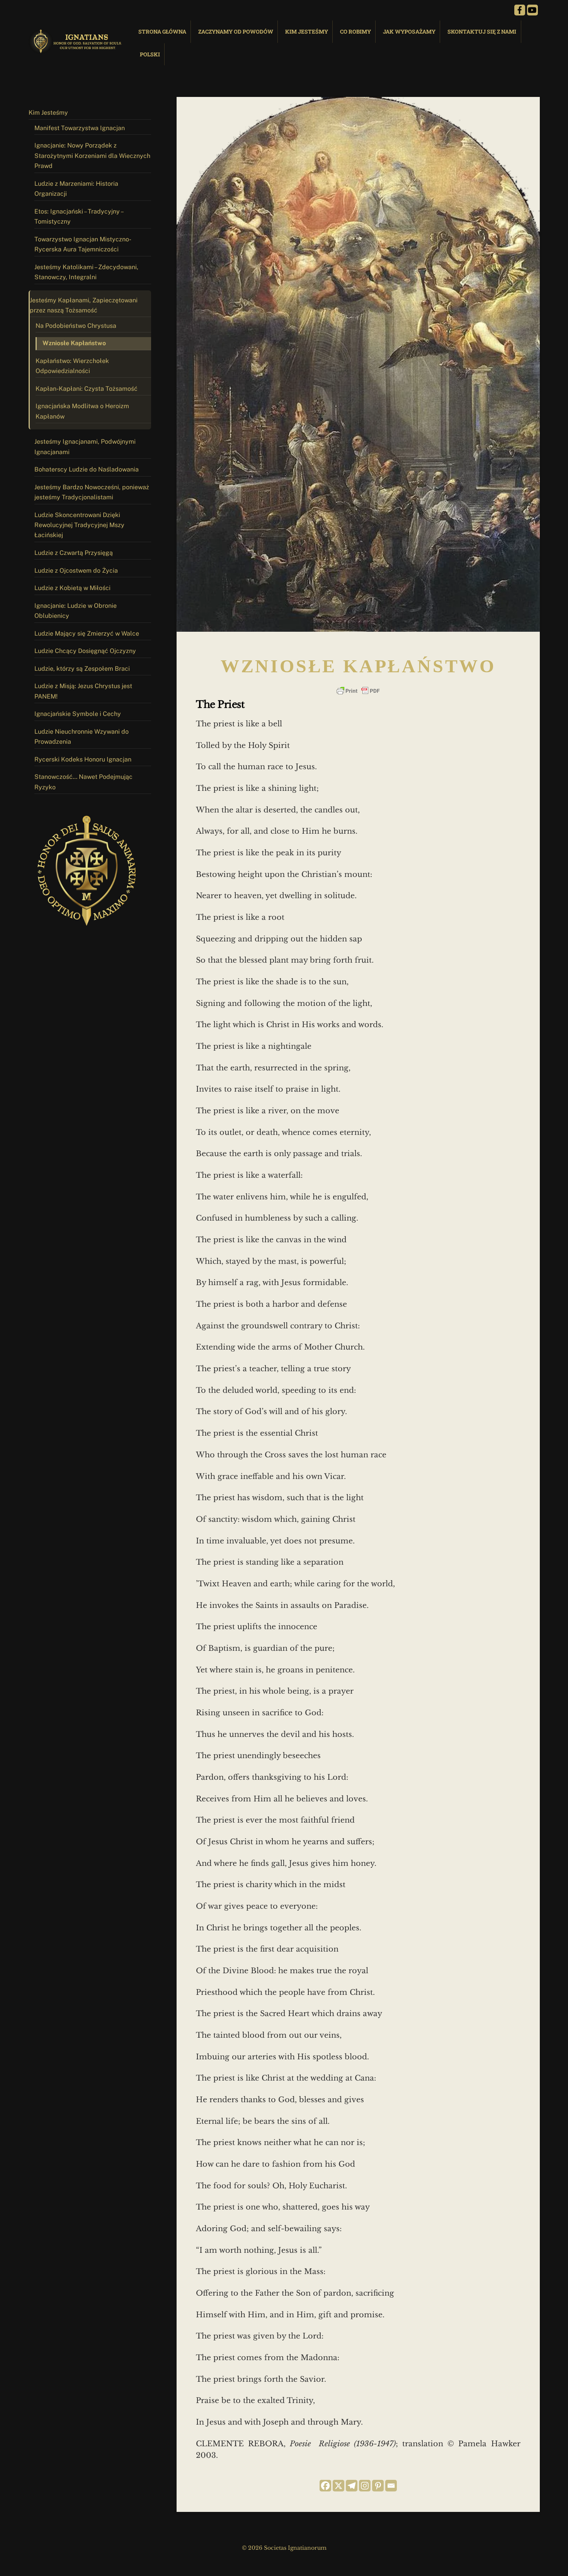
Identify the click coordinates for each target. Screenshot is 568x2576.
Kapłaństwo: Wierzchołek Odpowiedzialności (72, 366)
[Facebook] (325, 2486)
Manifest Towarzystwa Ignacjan (80, 128)
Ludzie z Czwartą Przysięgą (74, 553)
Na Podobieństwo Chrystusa (76, 326)
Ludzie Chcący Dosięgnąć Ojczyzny (85, 651)
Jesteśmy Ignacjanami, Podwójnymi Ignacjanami (85, 447)
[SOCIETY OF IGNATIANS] (77, 50)
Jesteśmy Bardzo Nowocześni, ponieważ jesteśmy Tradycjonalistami (92, 492)
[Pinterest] (378, 2486)
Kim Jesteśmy (307, 31)
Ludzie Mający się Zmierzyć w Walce (87, 633)
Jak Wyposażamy (409, 31)
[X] (338, 2486)
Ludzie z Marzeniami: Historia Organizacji (76, 189)
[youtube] (532, 10)
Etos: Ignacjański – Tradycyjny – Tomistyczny (79, 216)
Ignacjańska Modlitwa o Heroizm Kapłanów (82, 411)
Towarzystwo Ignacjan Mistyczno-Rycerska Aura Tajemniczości (83, 244)
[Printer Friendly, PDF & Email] (358, 691)
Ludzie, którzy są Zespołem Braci (82, 669)
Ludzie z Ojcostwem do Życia (76, 571)
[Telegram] (352, 2486)
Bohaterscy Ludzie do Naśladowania (87, 469)
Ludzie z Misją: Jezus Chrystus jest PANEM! (83, 691)
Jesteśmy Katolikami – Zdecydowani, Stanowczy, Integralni (86, 272)
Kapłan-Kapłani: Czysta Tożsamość (87, 389)
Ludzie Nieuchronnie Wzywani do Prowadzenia (82, 737)
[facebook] (520, 10)
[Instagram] (365, 2486)
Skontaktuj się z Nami (482, 31)
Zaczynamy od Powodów (236, 31)
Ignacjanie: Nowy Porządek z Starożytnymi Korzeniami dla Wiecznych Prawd (92, 156)
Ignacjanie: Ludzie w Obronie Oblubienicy (76, 611)
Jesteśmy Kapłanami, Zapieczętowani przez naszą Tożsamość (84, 305)
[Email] (391, 2486)
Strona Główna (162, 31)
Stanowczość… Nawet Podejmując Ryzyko (83, 782)
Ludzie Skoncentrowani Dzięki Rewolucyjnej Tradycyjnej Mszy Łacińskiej (79, 525)
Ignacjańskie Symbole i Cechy (78, 714)
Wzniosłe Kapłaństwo (74, 343)
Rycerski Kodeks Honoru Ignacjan (83, 759)
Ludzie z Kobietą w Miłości (72, 588)
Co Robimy (355, 31)
